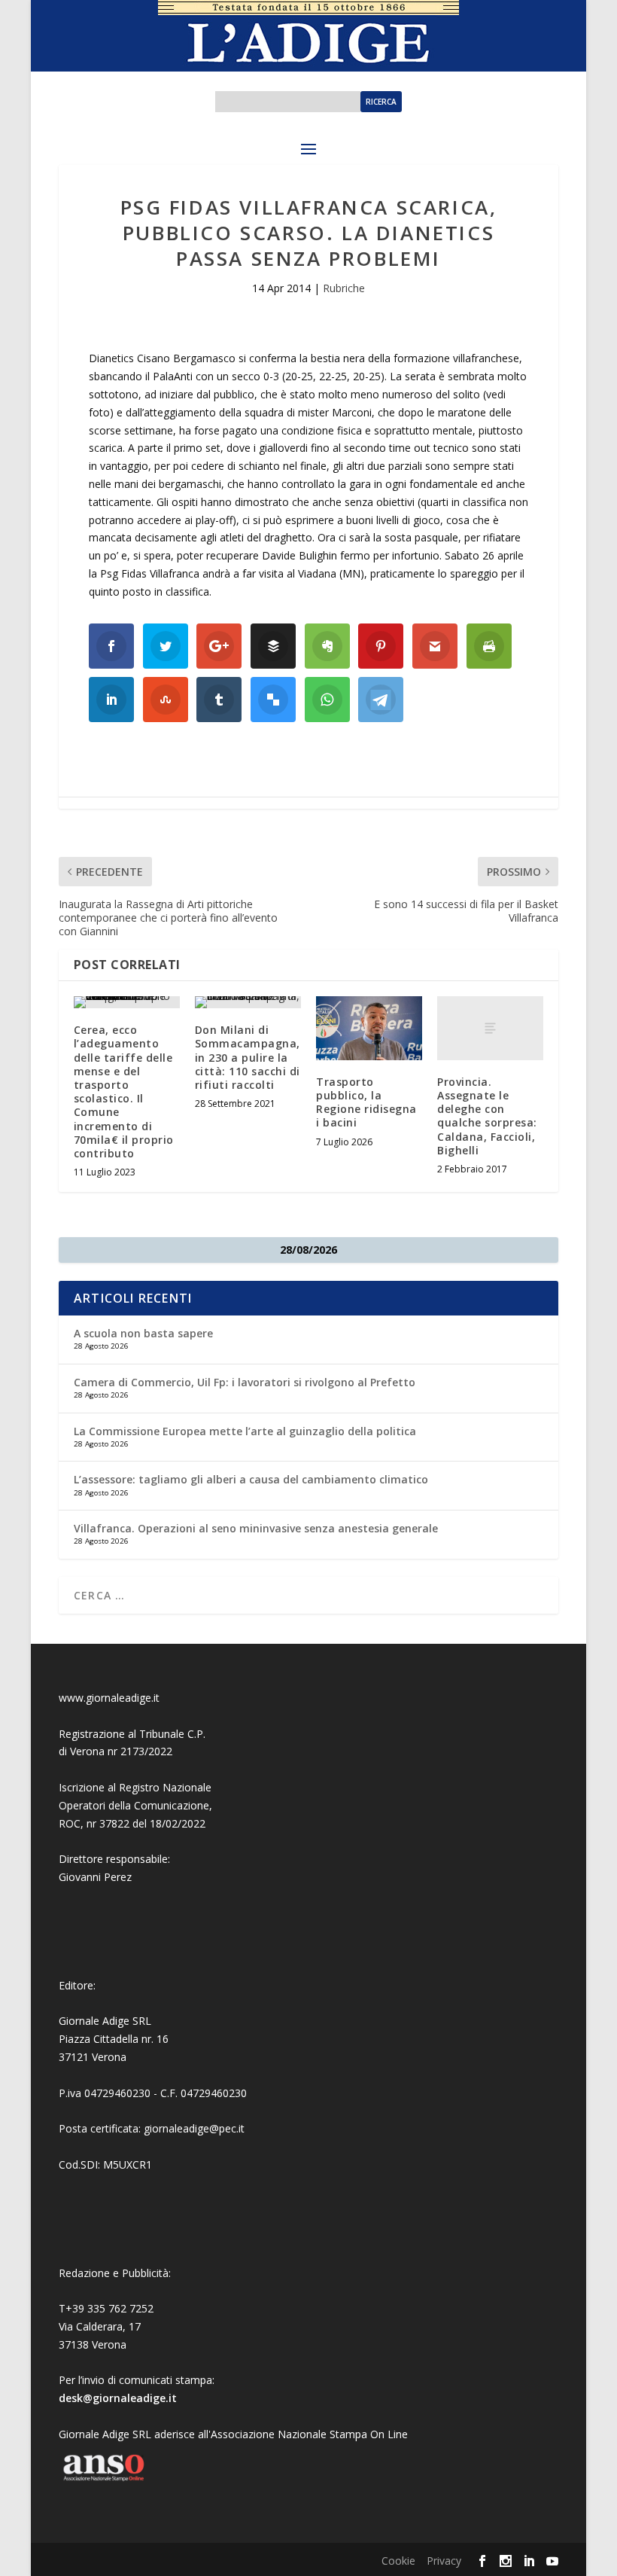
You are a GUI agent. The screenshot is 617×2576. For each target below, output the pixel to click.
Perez (118, 1877)
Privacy (444, 2561)
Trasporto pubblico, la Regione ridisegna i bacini (366, 1102)
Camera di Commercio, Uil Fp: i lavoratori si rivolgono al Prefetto (245, 1382)
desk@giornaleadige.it (118, 2398)
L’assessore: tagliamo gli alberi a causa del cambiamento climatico (251, 1479)
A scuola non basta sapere (143, 1333)
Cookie (398, 2561)
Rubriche (344, 288)
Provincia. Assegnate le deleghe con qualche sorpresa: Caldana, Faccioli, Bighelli (487, 1116)
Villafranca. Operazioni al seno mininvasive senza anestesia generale (256, 1528)
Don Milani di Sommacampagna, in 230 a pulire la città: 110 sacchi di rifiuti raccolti (248, 1057)
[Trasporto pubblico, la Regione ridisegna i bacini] (369, 1028)
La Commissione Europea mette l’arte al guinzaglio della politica (245, 1431)
